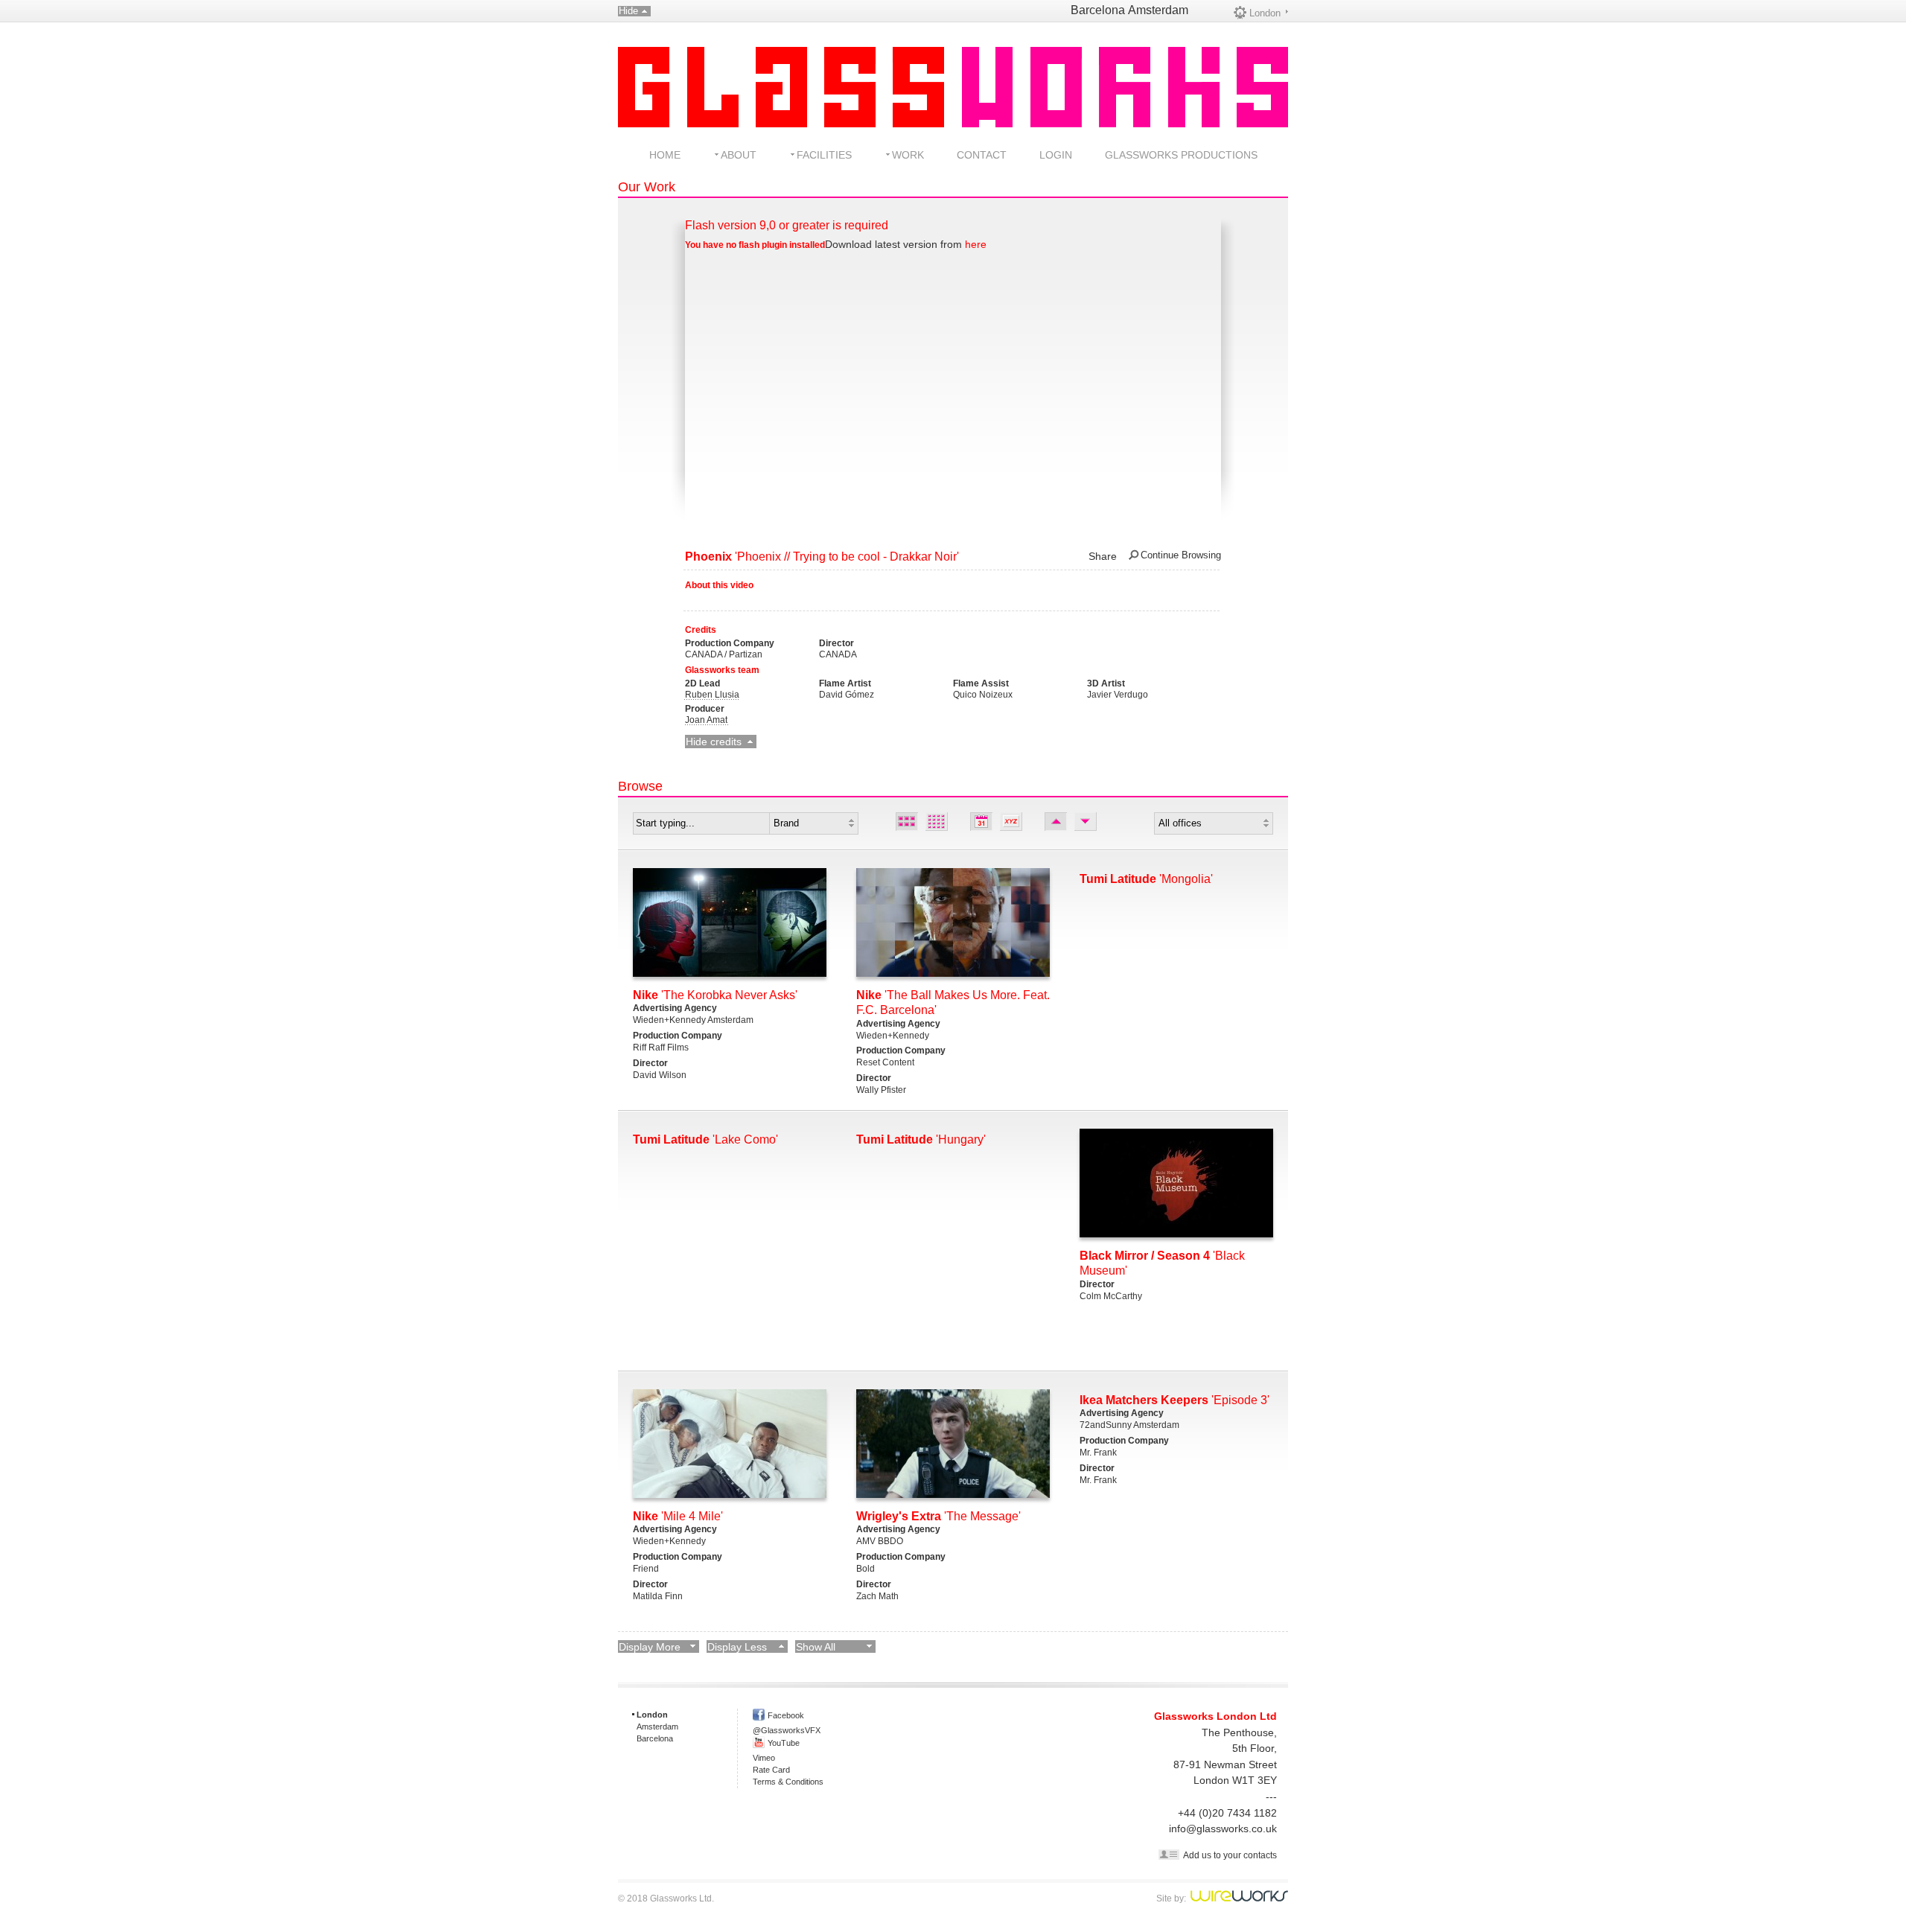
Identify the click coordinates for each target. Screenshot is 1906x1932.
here (976, 244)
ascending (1056, 822)
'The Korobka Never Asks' (715, 995)
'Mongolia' (1146, 879)
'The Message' (938, 1516)
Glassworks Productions (1181, 155)
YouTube (784, 1743)
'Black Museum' (1162, 1263)
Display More (650, 1647)
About (739, 155)
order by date (981, 822)
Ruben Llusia (712, 695)
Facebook (786, 1715)
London (1265, 13)
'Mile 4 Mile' (678, 1516)
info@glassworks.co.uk (1223, 1829)
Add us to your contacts (1230, 1855)
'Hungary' (921, 1139)
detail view (907, 822)
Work (908, 155)
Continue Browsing (1181, 555)
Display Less (737, 1647)
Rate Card (771, 1770)
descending (1086, 822)
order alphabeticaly (1011, 822)
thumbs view (937, 822)
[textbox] (701, 823)
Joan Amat (706, 720)
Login (1056, 155)
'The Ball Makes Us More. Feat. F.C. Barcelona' (953, 1003)
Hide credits (714, 742)
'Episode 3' (1174, 1400)
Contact (982, 155)
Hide (628, 11)
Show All (816, 1647)
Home (665, 155)
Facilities (824, 155)
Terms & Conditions (788, 1782)
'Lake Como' (705, 1139)
